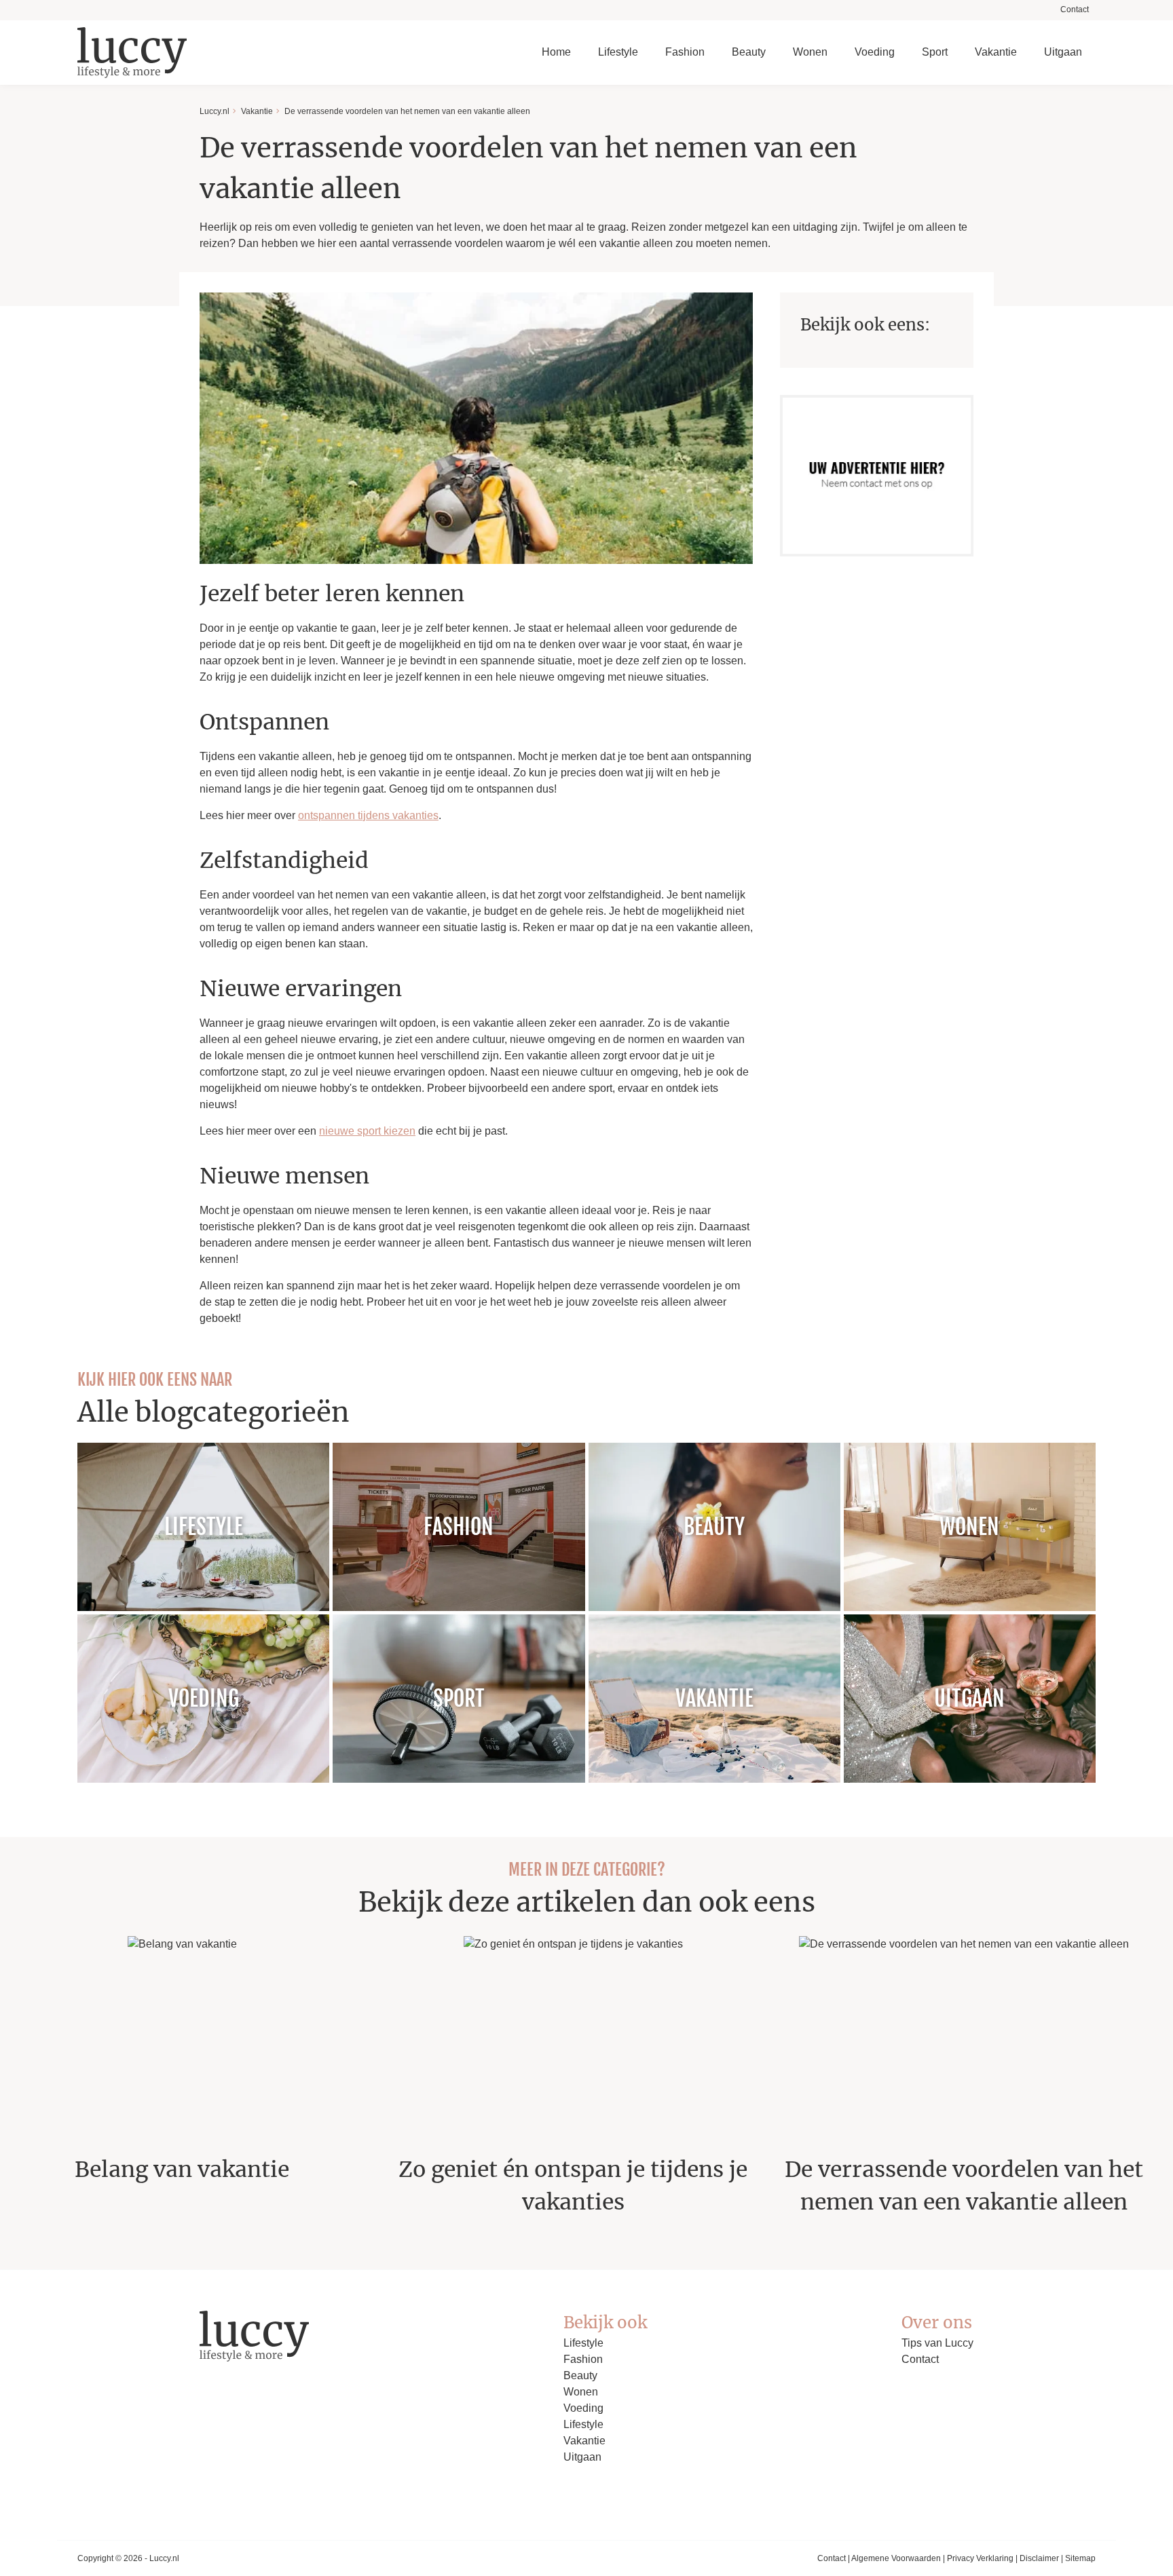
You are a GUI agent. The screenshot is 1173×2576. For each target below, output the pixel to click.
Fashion (685, 52)
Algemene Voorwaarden (896, 2558)
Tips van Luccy (937, 2343)
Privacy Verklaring (980, 2558)
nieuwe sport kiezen (367, 1131)
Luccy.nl (215, 111)
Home (556, 52)
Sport (935, 52)
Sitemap (1080, 2558)
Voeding (875, 52)
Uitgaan (1063, 52)
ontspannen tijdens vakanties (368, 815)
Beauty (749, 52)
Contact (1075, 10)
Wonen (810, 52)
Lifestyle (618, 52)
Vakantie (996, 52)
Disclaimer (1039, 2558)
